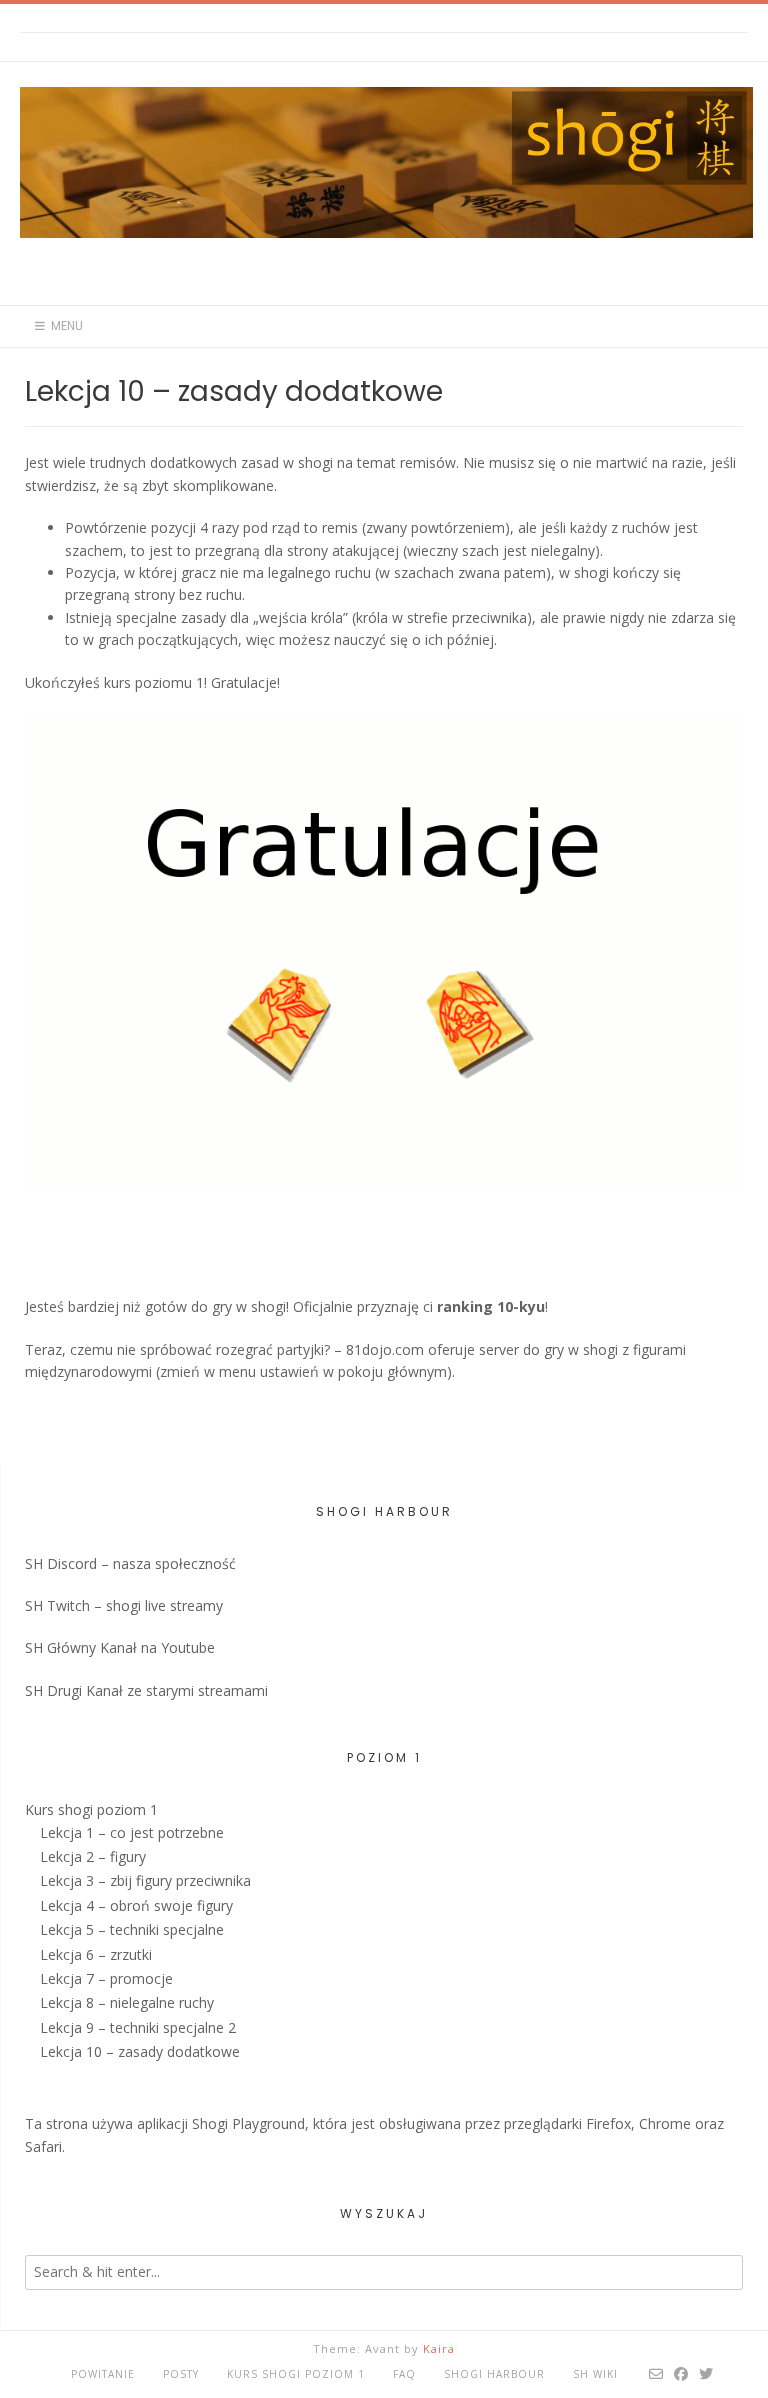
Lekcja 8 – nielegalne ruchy (127, 2002)
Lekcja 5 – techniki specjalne (132, 1929)
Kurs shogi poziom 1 (91, 1809)
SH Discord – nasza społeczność (130, 1563)
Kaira (439, 2348)
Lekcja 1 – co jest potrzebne (132, 1832)
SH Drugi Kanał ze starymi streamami (146, 1690)
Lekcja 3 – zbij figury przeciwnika (145, 1880)
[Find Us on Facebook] (681, 2374)
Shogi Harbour (494, 2374)
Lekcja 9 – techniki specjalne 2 (138, 2027)
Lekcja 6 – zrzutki (96, 1954)
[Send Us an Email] (656, 2374)
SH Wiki (595, 2374)
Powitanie (103, 2374)
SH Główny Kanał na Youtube (120, 1647)
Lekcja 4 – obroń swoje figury (136, 1905)
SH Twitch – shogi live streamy (124, 1605)
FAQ (404, 2374)
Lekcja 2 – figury (93, 1856)
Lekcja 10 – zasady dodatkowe (140, 2051)
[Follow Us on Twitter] (706, 2374)
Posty (181, 2374)
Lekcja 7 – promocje (106, 1978)
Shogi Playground (248, 2123)
